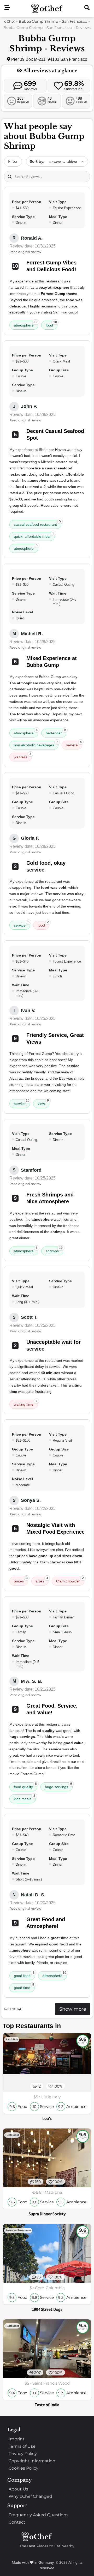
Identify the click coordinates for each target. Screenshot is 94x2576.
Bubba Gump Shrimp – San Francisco (53, 21)
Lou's (47, 2118)
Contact (17, 2522)
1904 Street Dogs (47, 2309)
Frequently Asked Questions (39, 2515)
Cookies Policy (23, 2468)
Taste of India (47, 2405)
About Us (18, 2489)
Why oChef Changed (30, 2496)
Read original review (25, 252)
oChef (10, 21)
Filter (13, 161)
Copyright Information (32, 2461)
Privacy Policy (23, 2454)
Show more (73, 2009)
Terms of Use (22, 2446)
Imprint (17, 2439)
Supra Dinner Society (47, 2214)
